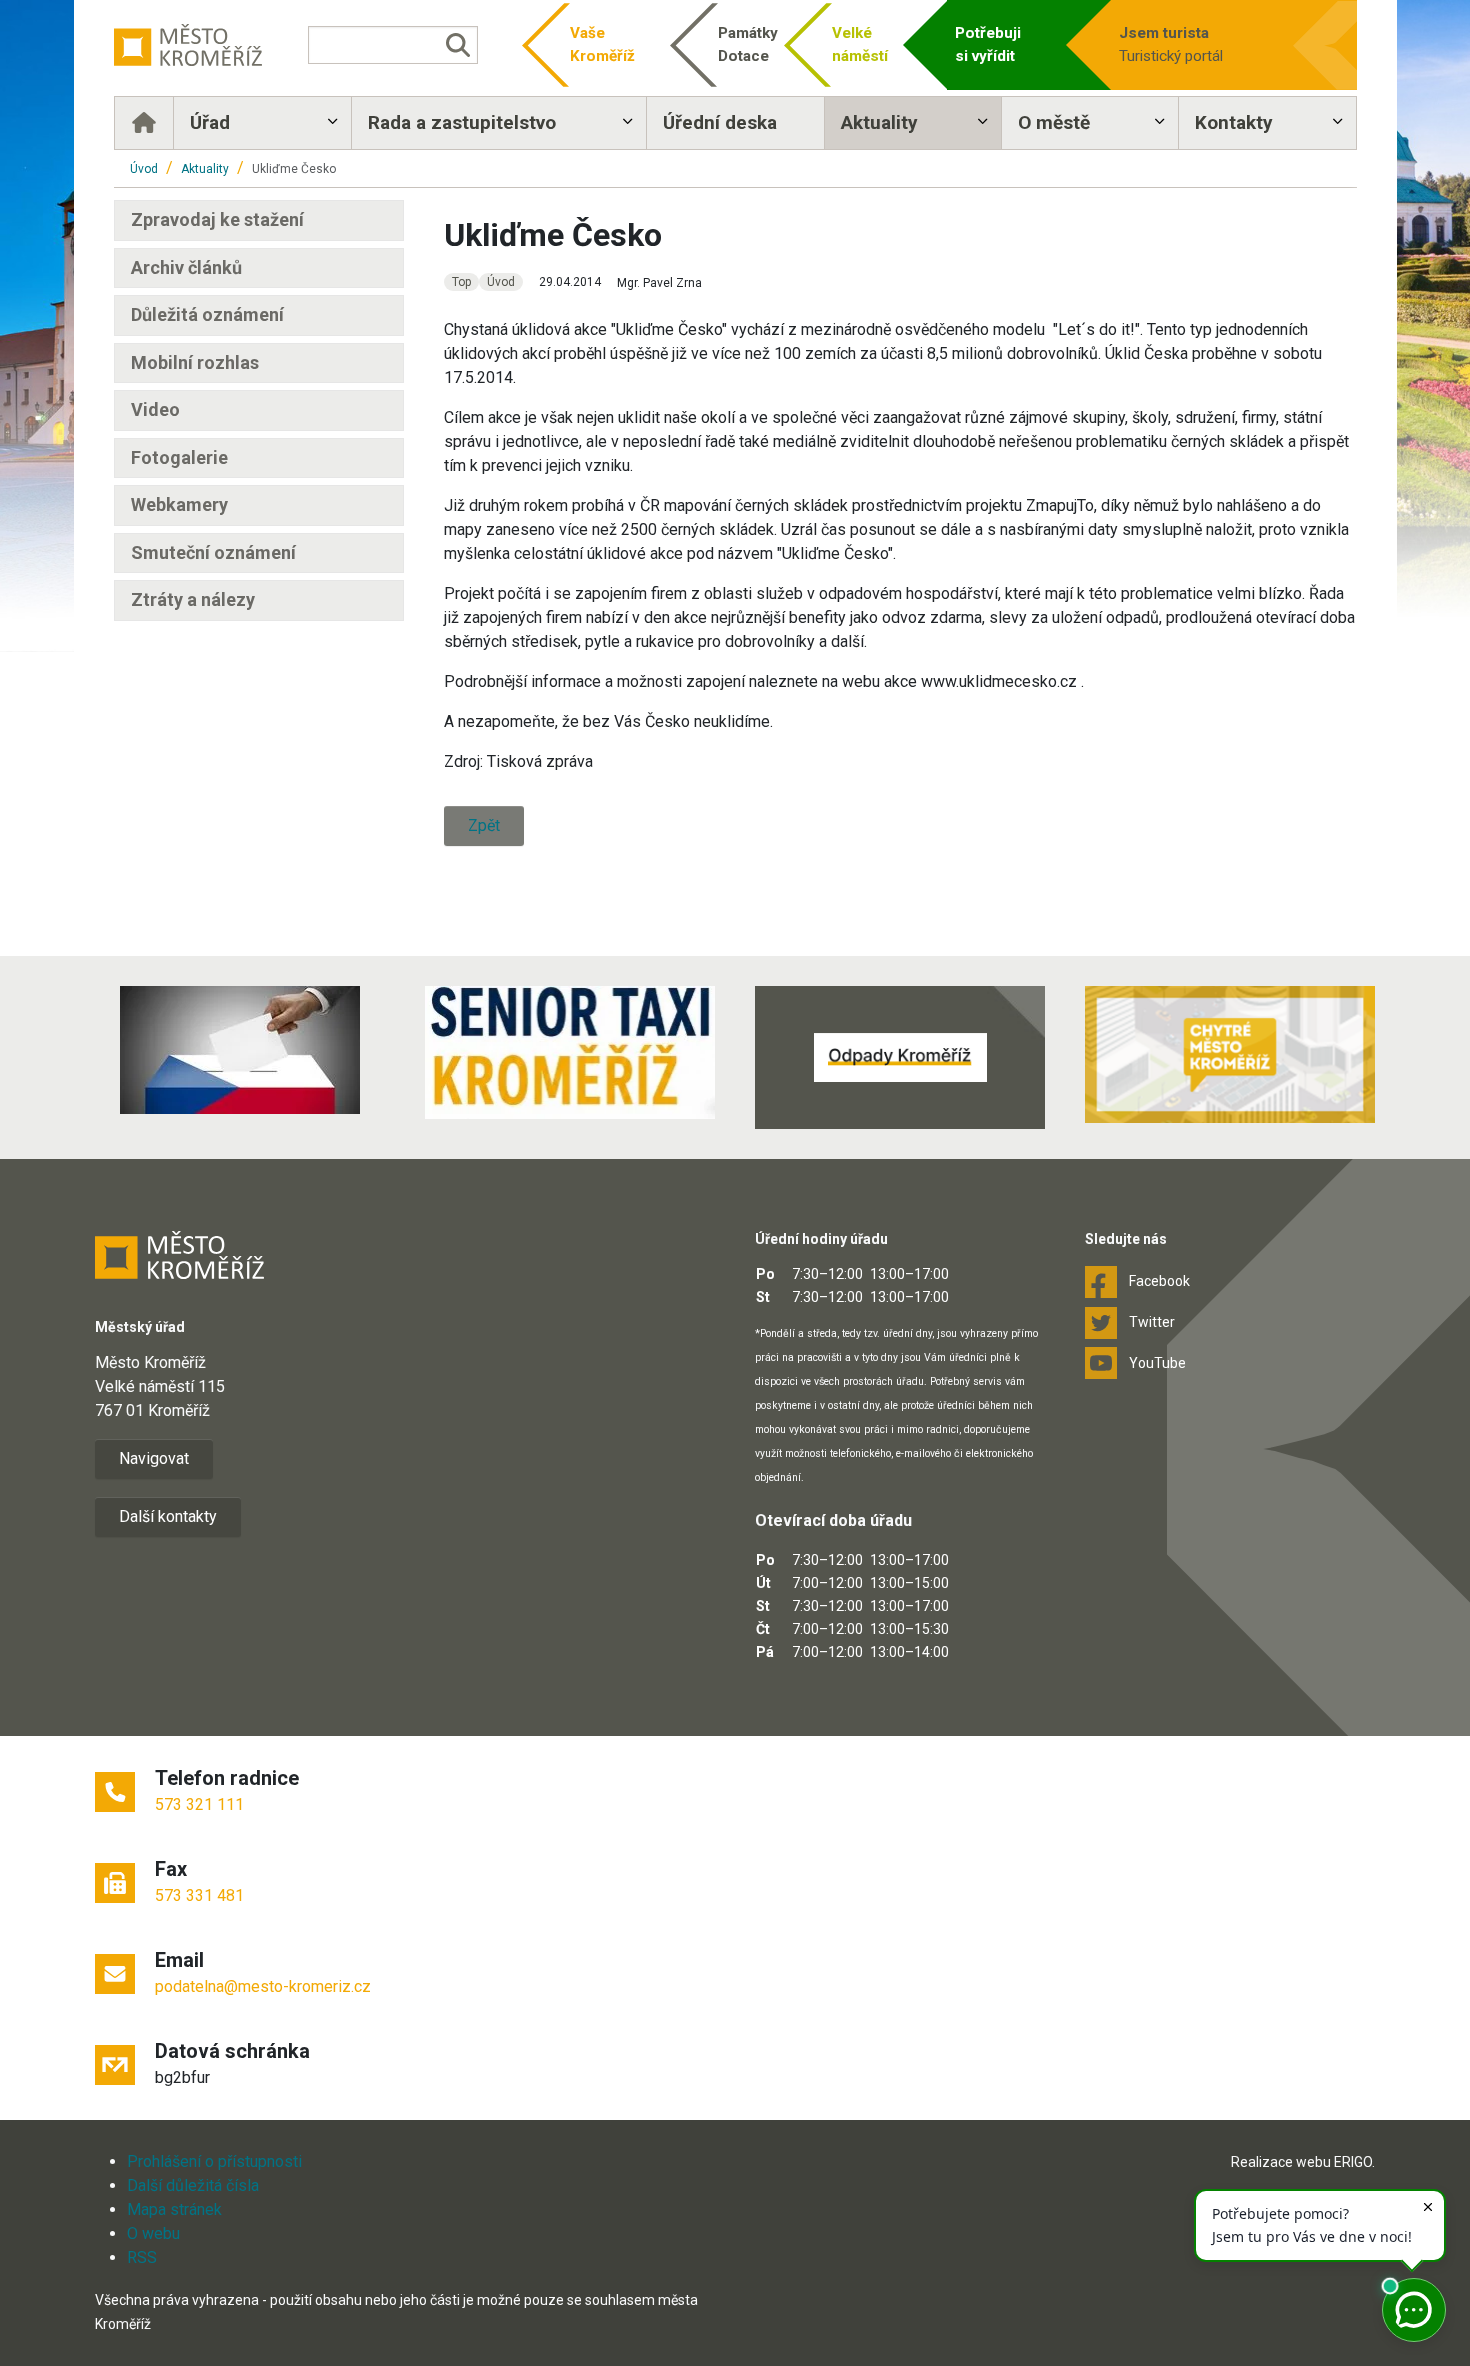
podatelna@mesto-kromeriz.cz (263, 1986)
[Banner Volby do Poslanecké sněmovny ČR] (240, 1050)
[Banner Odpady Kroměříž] (900, 1057)
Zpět (484, 825)
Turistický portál (1171, 44)
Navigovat (154, 1458)
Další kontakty (168, 1516)
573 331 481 (199, 1895)
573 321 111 (199, 1804)
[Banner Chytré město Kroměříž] (1230, 1054)
